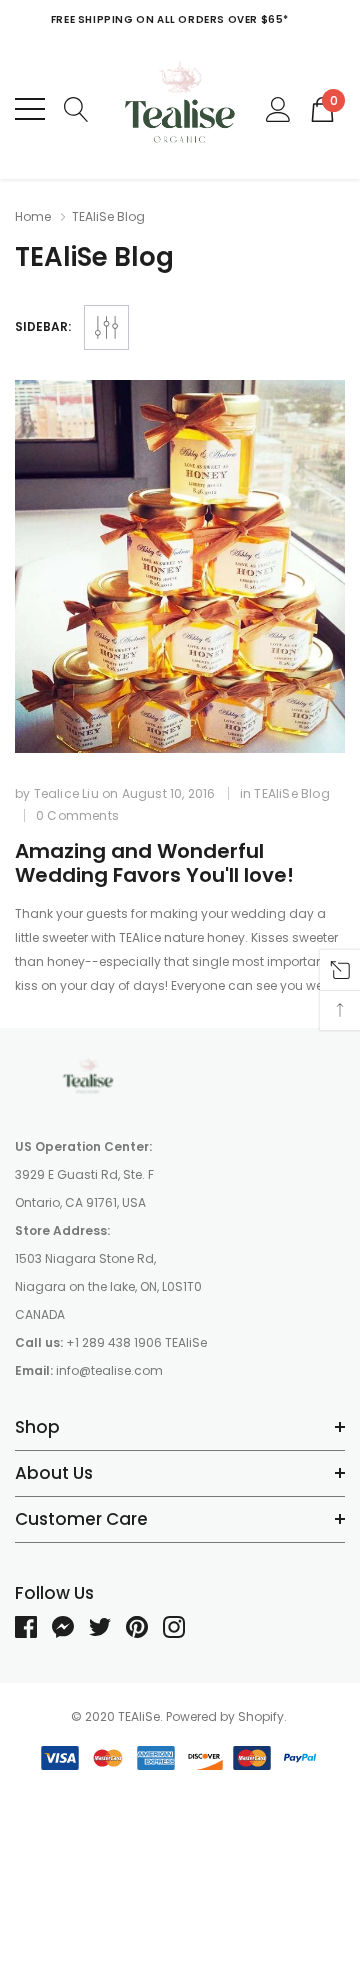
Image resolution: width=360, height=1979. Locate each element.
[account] (278, 107)
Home (33, 216)
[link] (180, 566)
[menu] (30, 109)
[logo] (180, 109)
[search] (76, 107)
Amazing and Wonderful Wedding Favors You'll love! (154, 863)
